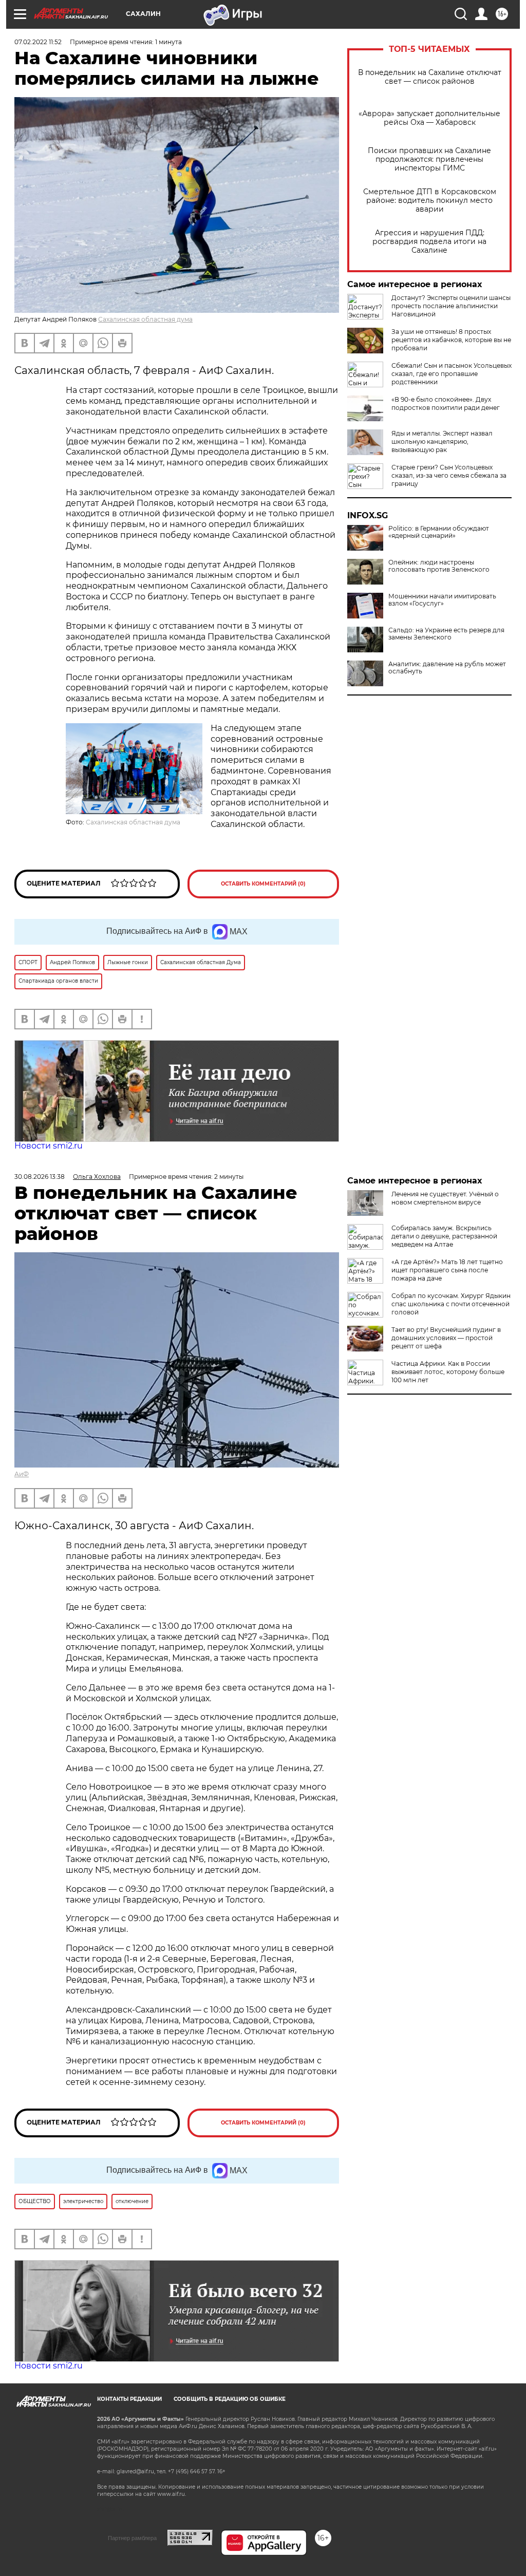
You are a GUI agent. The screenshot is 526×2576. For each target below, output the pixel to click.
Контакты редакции (129, 2399)
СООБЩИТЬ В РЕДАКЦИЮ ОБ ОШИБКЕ (230, 2399)
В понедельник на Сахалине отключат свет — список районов (430, 77)
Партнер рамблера (132, 2538)
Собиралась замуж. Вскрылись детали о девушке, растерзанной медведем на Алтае (444, 1236)
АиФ (22, 1474)
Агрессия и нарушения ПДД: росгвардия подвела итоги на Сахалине (429, 242)
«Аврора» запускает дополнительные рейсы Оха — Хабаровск (429, 118)
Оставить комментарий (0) (263, 884)
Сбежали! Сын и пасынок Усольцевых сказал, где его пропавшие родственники (452, 374)
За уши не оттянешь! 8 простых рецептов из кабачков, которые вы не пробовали (451, 340)
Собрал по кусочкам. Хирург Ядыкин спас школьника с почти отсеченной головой (451, 1304)
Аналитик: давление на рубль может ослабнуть (447, 668)
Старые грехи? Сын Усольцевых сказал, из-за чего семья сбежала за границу (449, 475)
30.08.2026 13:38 (40, 1177)
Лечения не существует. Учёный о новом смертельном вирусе (445, 1198)
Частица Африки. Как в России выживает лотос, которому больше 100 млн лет (448, 1372)
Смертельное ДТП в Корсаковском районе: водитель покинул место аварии (430, 201)
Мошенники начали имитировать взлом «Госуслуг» (442, 600)
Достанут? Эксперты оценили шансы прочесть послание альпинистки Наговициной (451, 306)
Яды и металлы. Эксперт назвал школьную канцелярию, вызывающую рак (442, 441)
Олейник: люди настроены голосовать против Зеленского (439, 566)
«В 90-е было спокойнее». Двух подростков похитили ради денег (446, 403)
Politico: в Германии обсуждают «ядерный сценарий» (439, 532)
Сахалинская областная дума (145, 319)
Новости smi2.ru (49, 1146)
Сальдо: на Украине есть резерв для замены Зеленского (446, 634)
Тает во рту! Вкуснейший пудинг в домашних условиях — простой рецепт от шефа (446, 1338)
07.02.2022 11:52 (38, 42)
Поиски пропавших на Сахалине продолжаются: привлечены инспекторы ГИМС (429, 159)
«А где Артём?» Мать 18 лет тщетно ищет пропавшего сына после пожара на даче (447, 1270)
